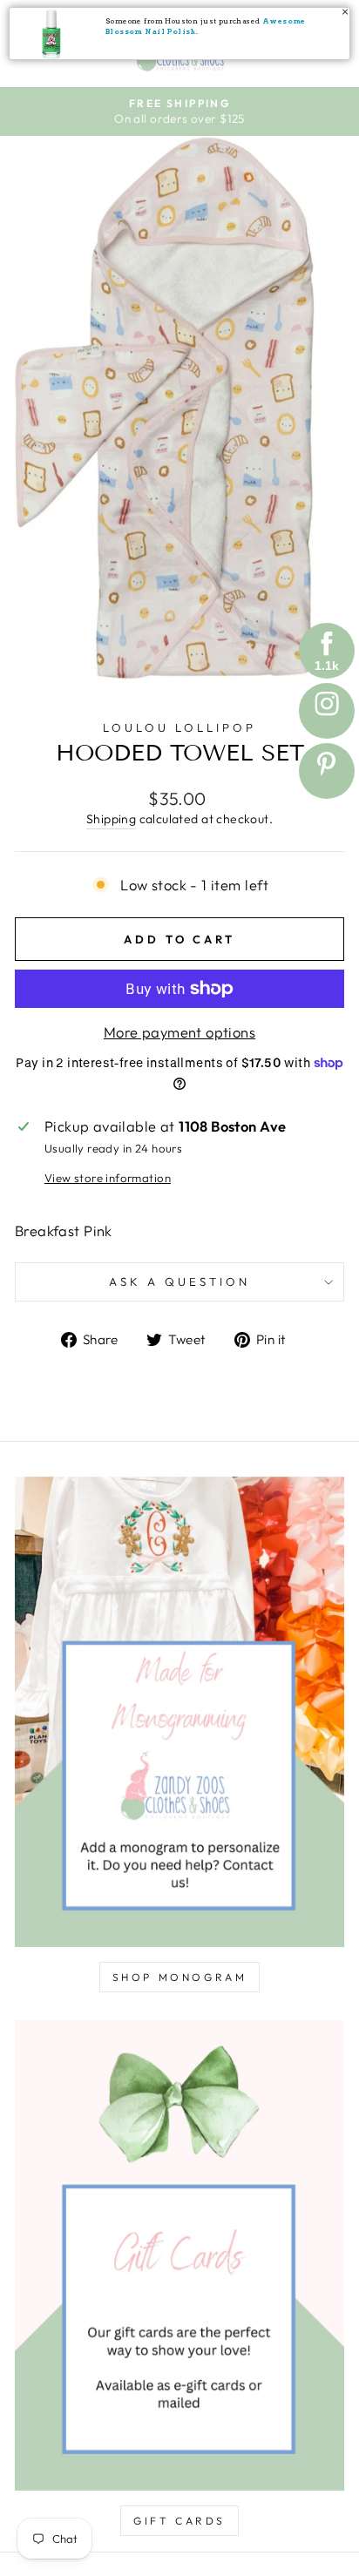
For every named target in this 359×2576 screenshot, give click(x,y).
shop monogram (180, 1977)
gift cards (179, 2521)
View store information (108, 1178)
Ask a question (179, 1281)
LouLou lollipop (179, 727)
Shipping (111, 819)
